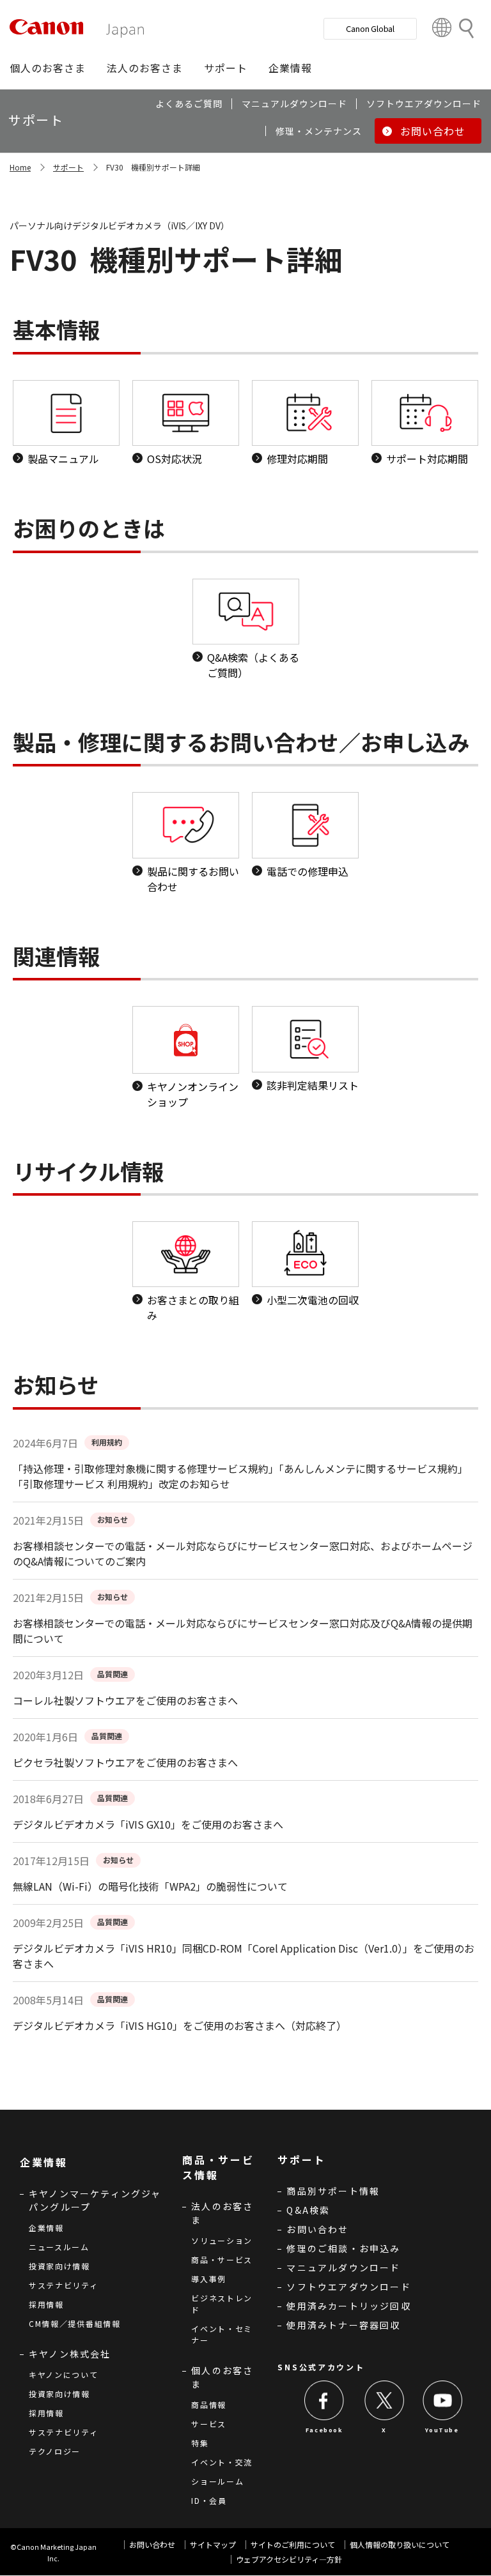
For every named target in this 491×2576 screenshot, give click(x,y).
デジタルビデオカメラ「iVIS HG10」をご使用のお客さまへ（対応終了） (180, 2025)
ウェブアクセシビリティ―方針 (289, 2559)
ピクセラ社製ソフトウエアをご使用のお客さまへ (125, 1762)
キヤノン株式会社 (70, 2354)
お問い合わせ (317, 2229)
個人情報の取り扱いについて (400, 2544)
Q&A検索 (308, 2210)
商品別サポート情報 (333, 2191)
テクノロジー (55, 2451)
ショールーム (217, 2481)
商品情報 (209, 2405)
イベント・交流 (222, 2462)
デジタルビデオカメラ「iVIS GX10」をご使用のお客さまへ (148, 1824)
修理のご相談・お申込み (343, 2248)
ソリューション (222, 2240)
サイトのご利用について (293, 2544)
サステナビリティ (64, 2285)
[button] (48, 68)
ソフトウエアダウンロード (348, 2287)
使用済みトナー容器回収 (343, 2325)
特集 (200, 2443)
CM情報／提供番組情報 (75, 2323)
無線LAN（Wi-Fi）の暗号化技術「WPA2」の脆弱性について (150, 1886)
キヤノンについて (64, 2374)
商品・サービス (222, 2260)
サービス (209, 2424)
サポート (68, 167)
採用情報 (46, 2304)
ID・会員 (209, 2500)
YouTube (442, 2430)
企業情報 (46, 2228)
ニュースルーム (59, 2247)
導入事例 (209, 2279)
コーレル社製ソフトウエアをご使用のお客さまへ (125, 1700)
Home (20, 167)
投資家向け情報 (59, 2266)
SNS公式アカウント (321, 2367)
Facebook (324, 2430)
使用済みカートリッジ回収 (348, 2306)
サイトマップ (213, 2544)
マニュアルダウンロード (343, 2267)
